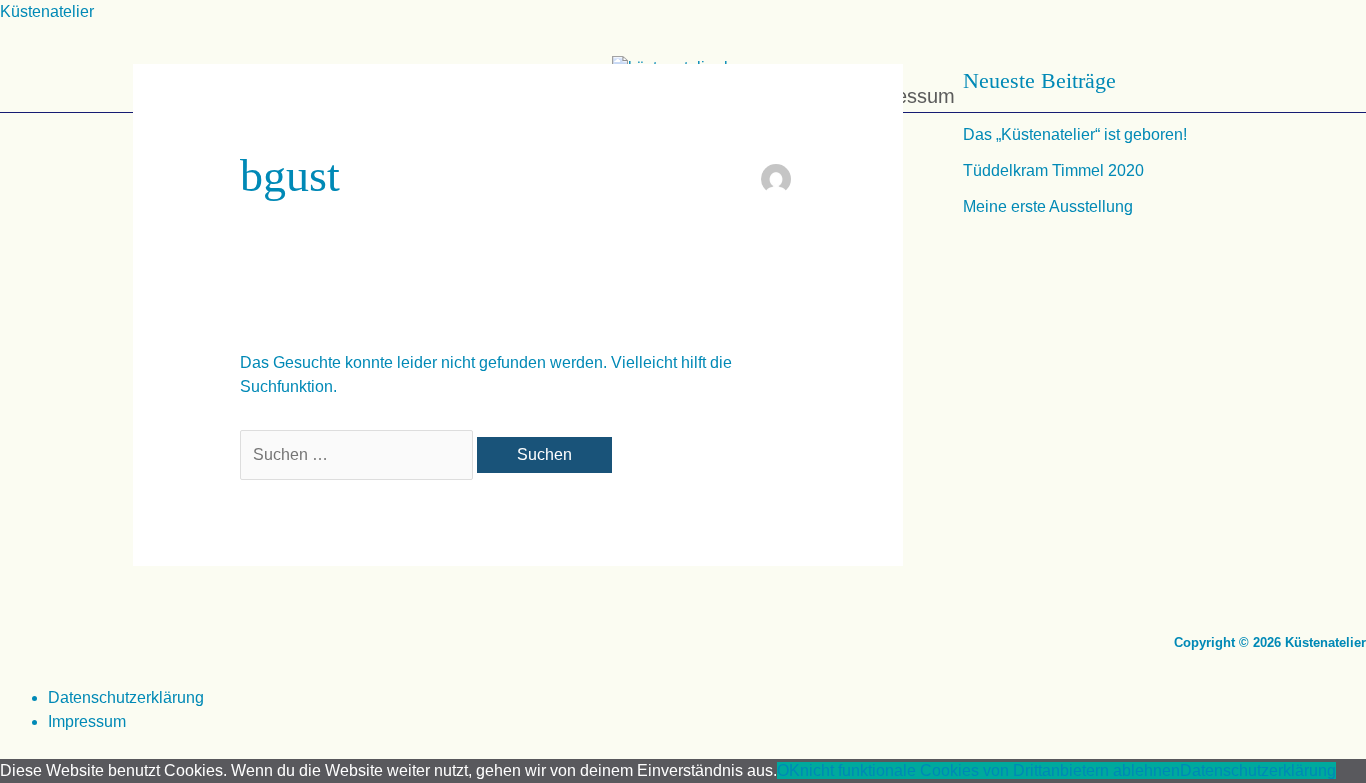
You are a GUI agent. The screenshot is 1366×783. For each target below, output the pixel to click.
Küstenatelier (47, 11)
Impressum (87, 721)
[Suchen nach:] (358, 454)
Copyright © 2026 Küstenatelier (1270, 642)
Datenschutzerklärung (126, 697)
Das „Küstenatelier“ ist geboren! (1075, 134)
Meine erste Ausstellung (1048, 206)
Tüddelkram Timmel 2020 (1053, 170)
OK (788, 770)
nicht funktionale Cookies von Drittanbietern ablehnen (990, 770)
